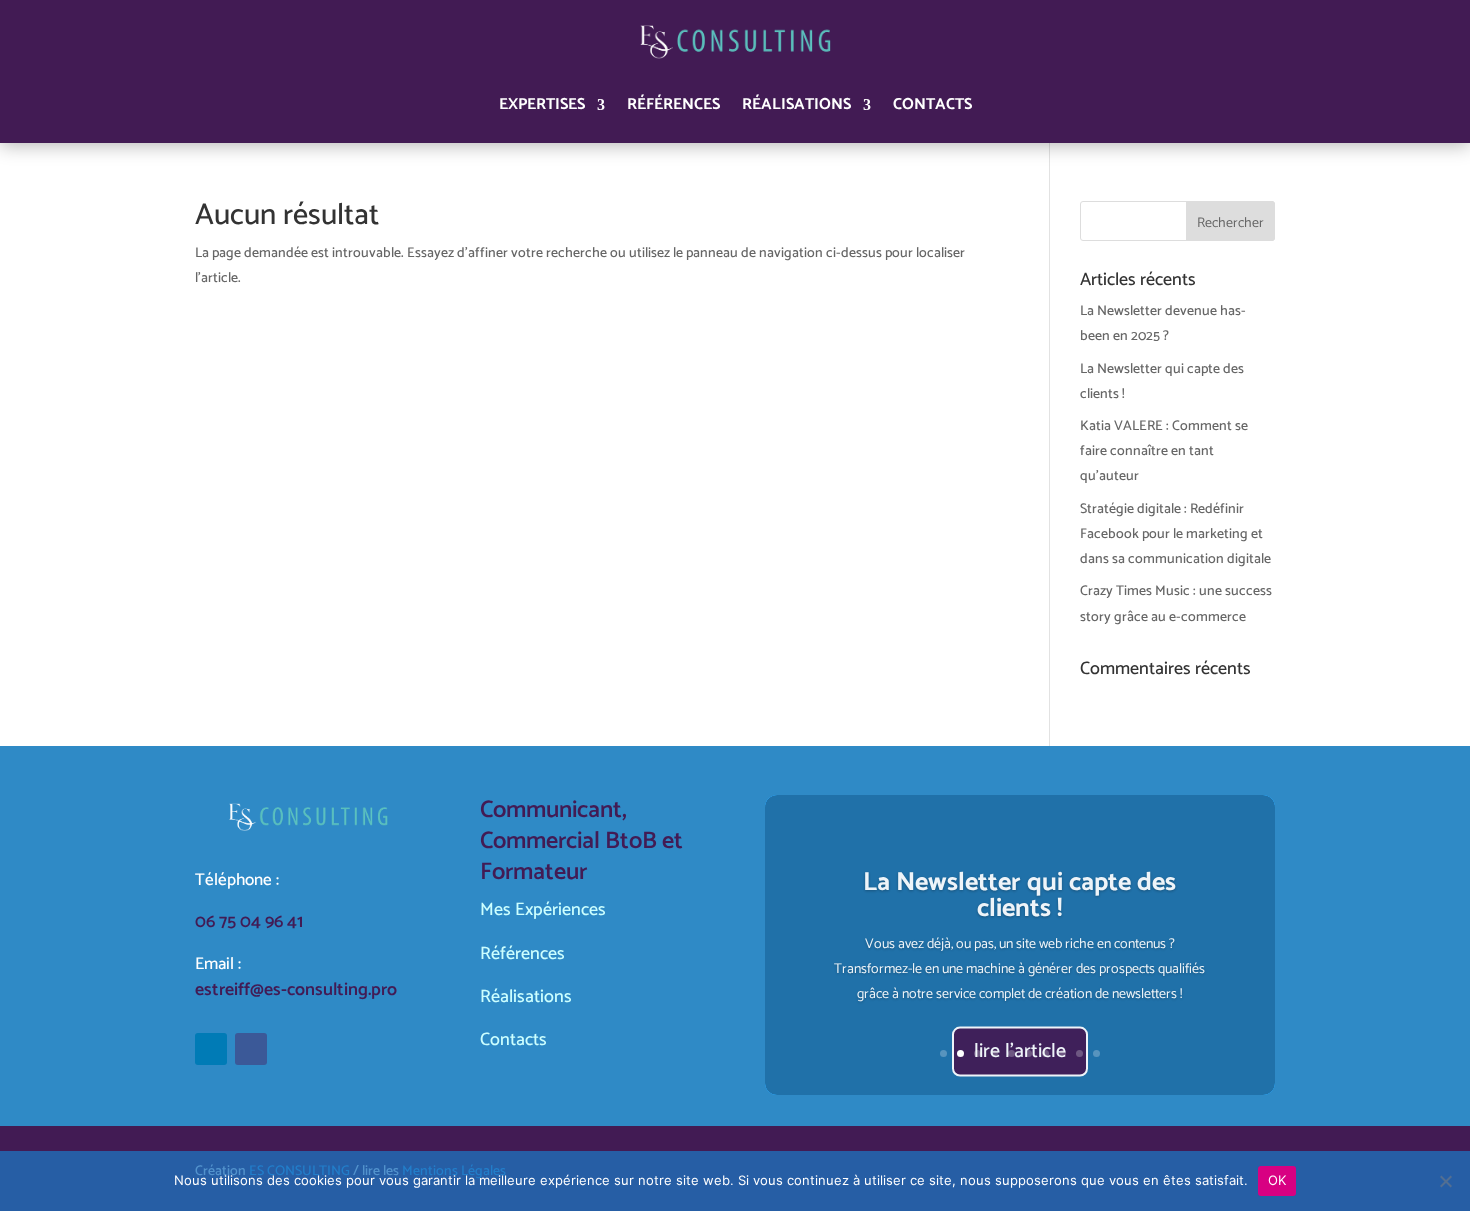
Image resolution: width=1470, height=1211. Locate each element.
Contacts (932, 104)
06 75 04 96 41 (249, 922)
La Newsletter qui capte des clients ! (1019, 892)
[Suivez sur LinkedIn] (211, 1049)
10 (1096, 1053)
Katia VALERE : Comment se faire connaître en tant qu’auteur (1164, 451)
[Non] (1445, 1181)
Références (673, 104)
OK (1277, 1180)
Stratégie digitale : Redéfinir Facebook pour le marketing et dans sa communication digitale (1175, 534)
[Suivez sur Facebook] (251, 1049)
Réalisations (796, 104)
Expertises (542, 104)
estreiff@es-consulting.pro (296, 990)
